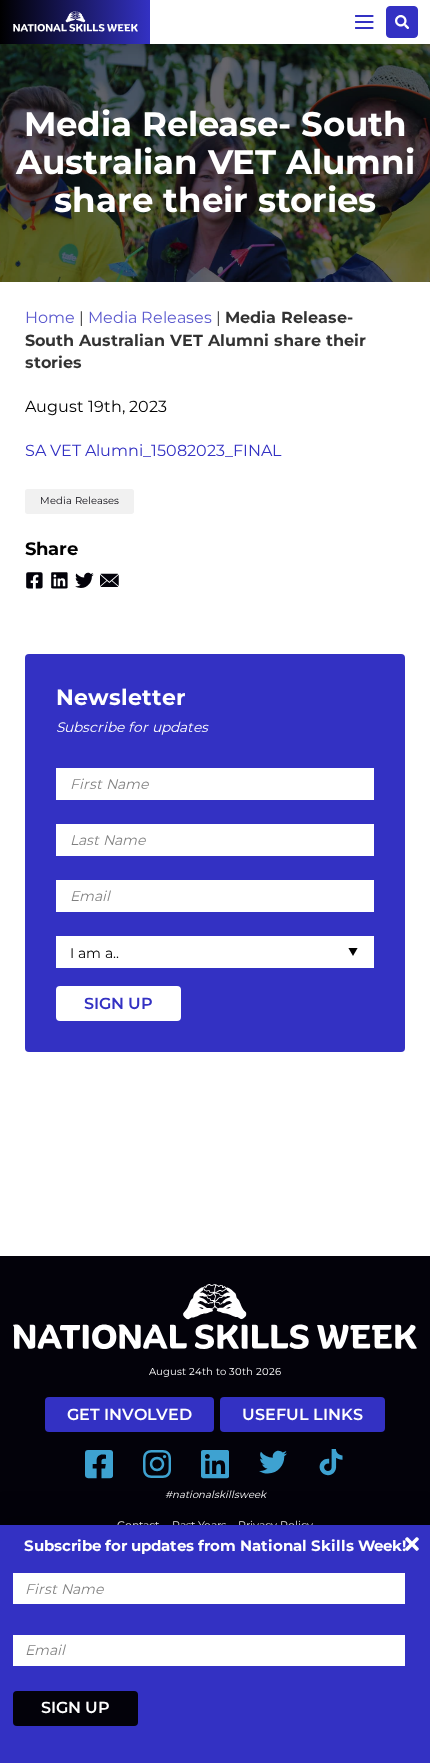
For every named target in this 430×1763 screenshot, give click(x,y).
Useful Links (302, 1414)
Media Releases (150, 317)
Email (109, 580)
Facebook (34, 580)
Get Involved (129, 1414)
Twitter (84, 580)
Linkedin (59, 580)
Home (50, 317)
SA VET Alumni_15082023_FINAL (153, 450)
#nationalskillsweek (215, 1494)
